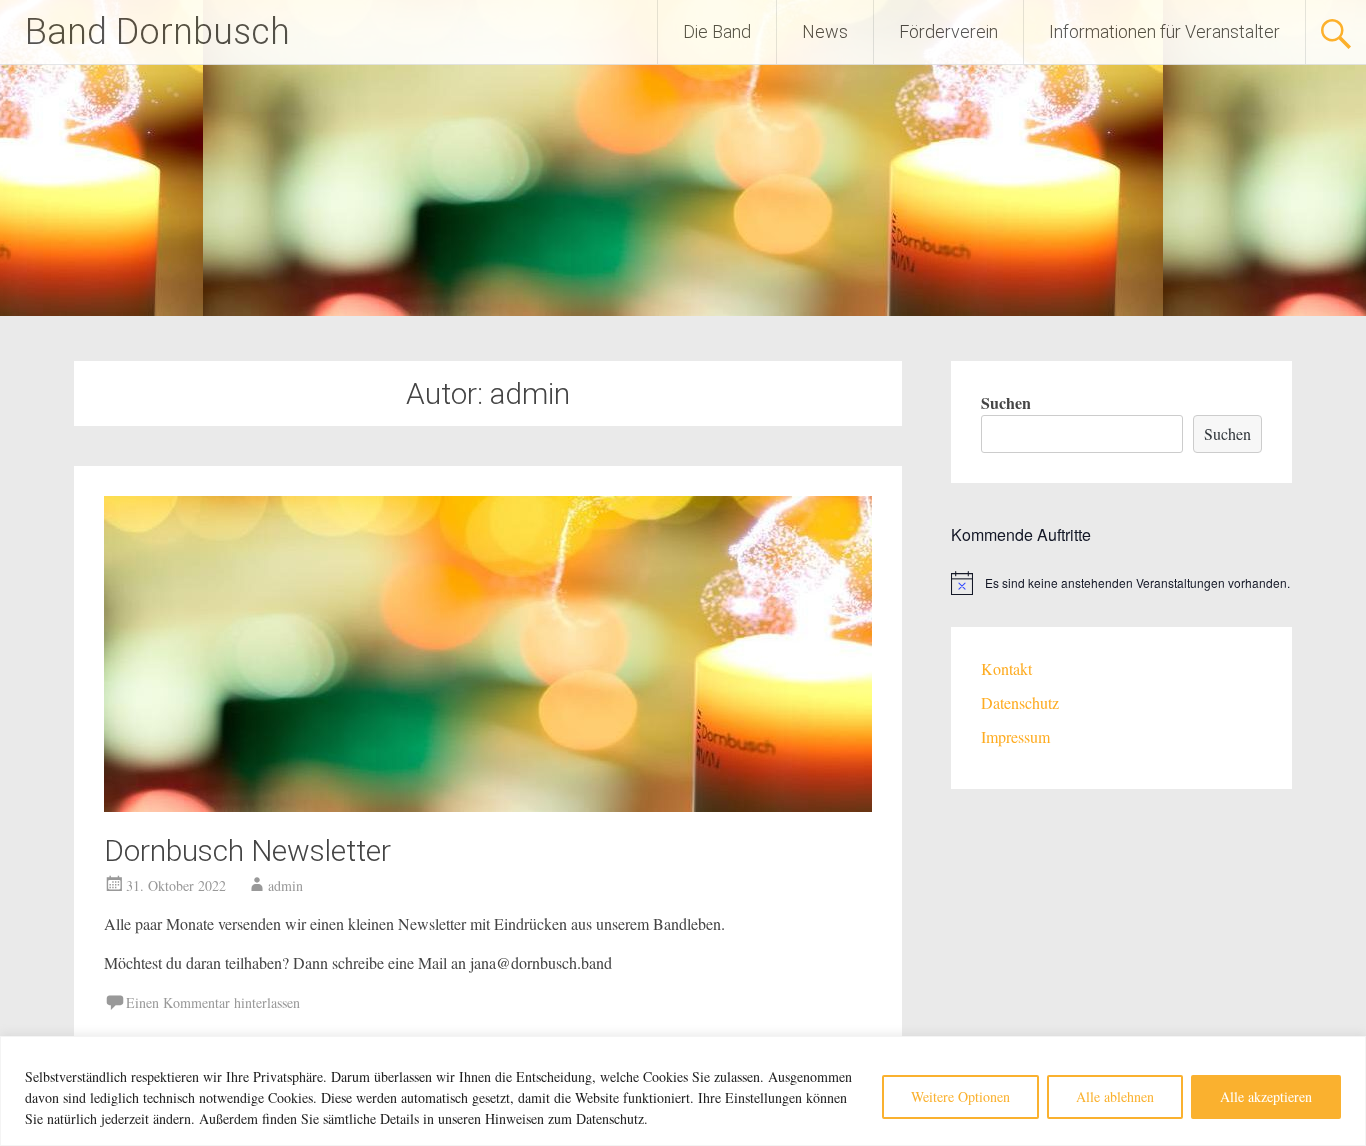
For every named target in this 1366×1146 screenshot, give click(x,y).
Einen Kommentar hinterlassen (213, 1002)
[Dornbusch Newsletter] (488, 805)
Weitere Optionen (960, 1096)
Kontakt (1006, 668)
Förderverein (948, 31)
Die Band (717, 31)
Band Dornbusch (157, 32)
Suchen (1006, 402)
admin (285, 885)
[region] (683, 1091)
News (825, 31)
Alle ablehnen (1115, 1096)
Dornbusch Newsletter (247, 850)
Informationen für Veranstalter (1164, 31)
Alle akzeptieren (1266, 1096)
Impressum (1015, 736)
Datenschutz (1020, 702)
